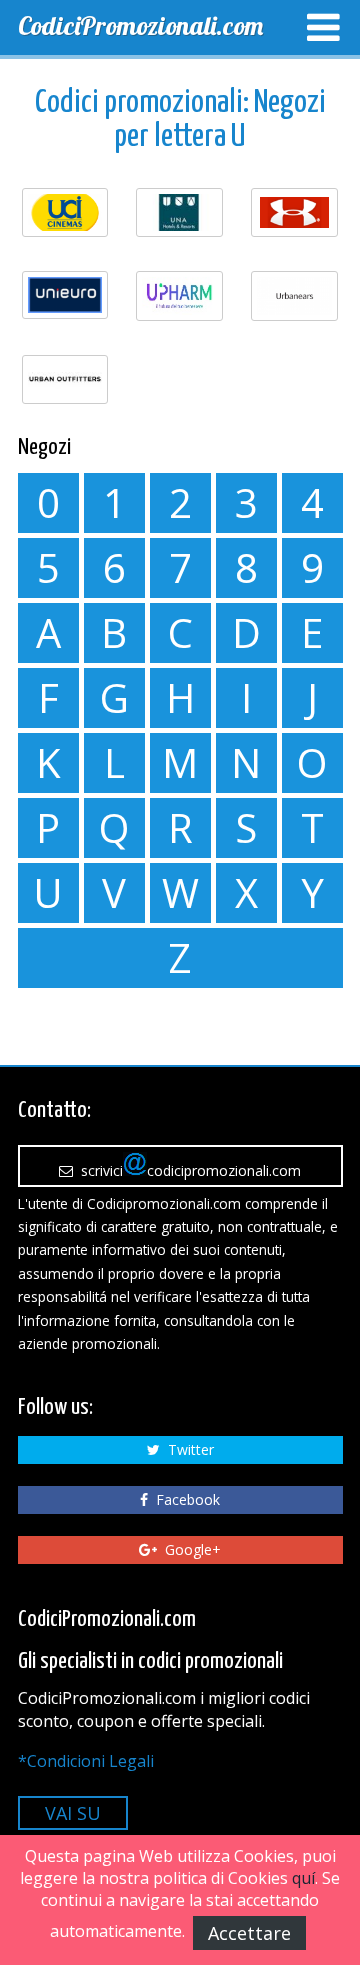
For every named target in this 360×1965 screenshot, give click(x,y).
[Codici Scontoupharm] (179, 295)
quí (303, 1878)
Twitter (187, 1449)
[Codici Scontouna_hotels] (179, 212)
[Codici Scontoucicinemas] (65, 212)
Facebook (184, 1499)
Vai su (73, 1813)
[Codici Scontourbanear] (294, 295)
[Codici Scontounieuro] (65, 295)
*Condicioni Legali (86, 1761)
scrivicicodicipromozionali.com (187, 1170)
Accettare (249, 1933)
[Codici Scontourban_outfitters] (65, 379)
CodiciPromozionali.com (140, 25)
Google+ (189, 1549)
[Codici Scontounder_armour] (294, 212)
